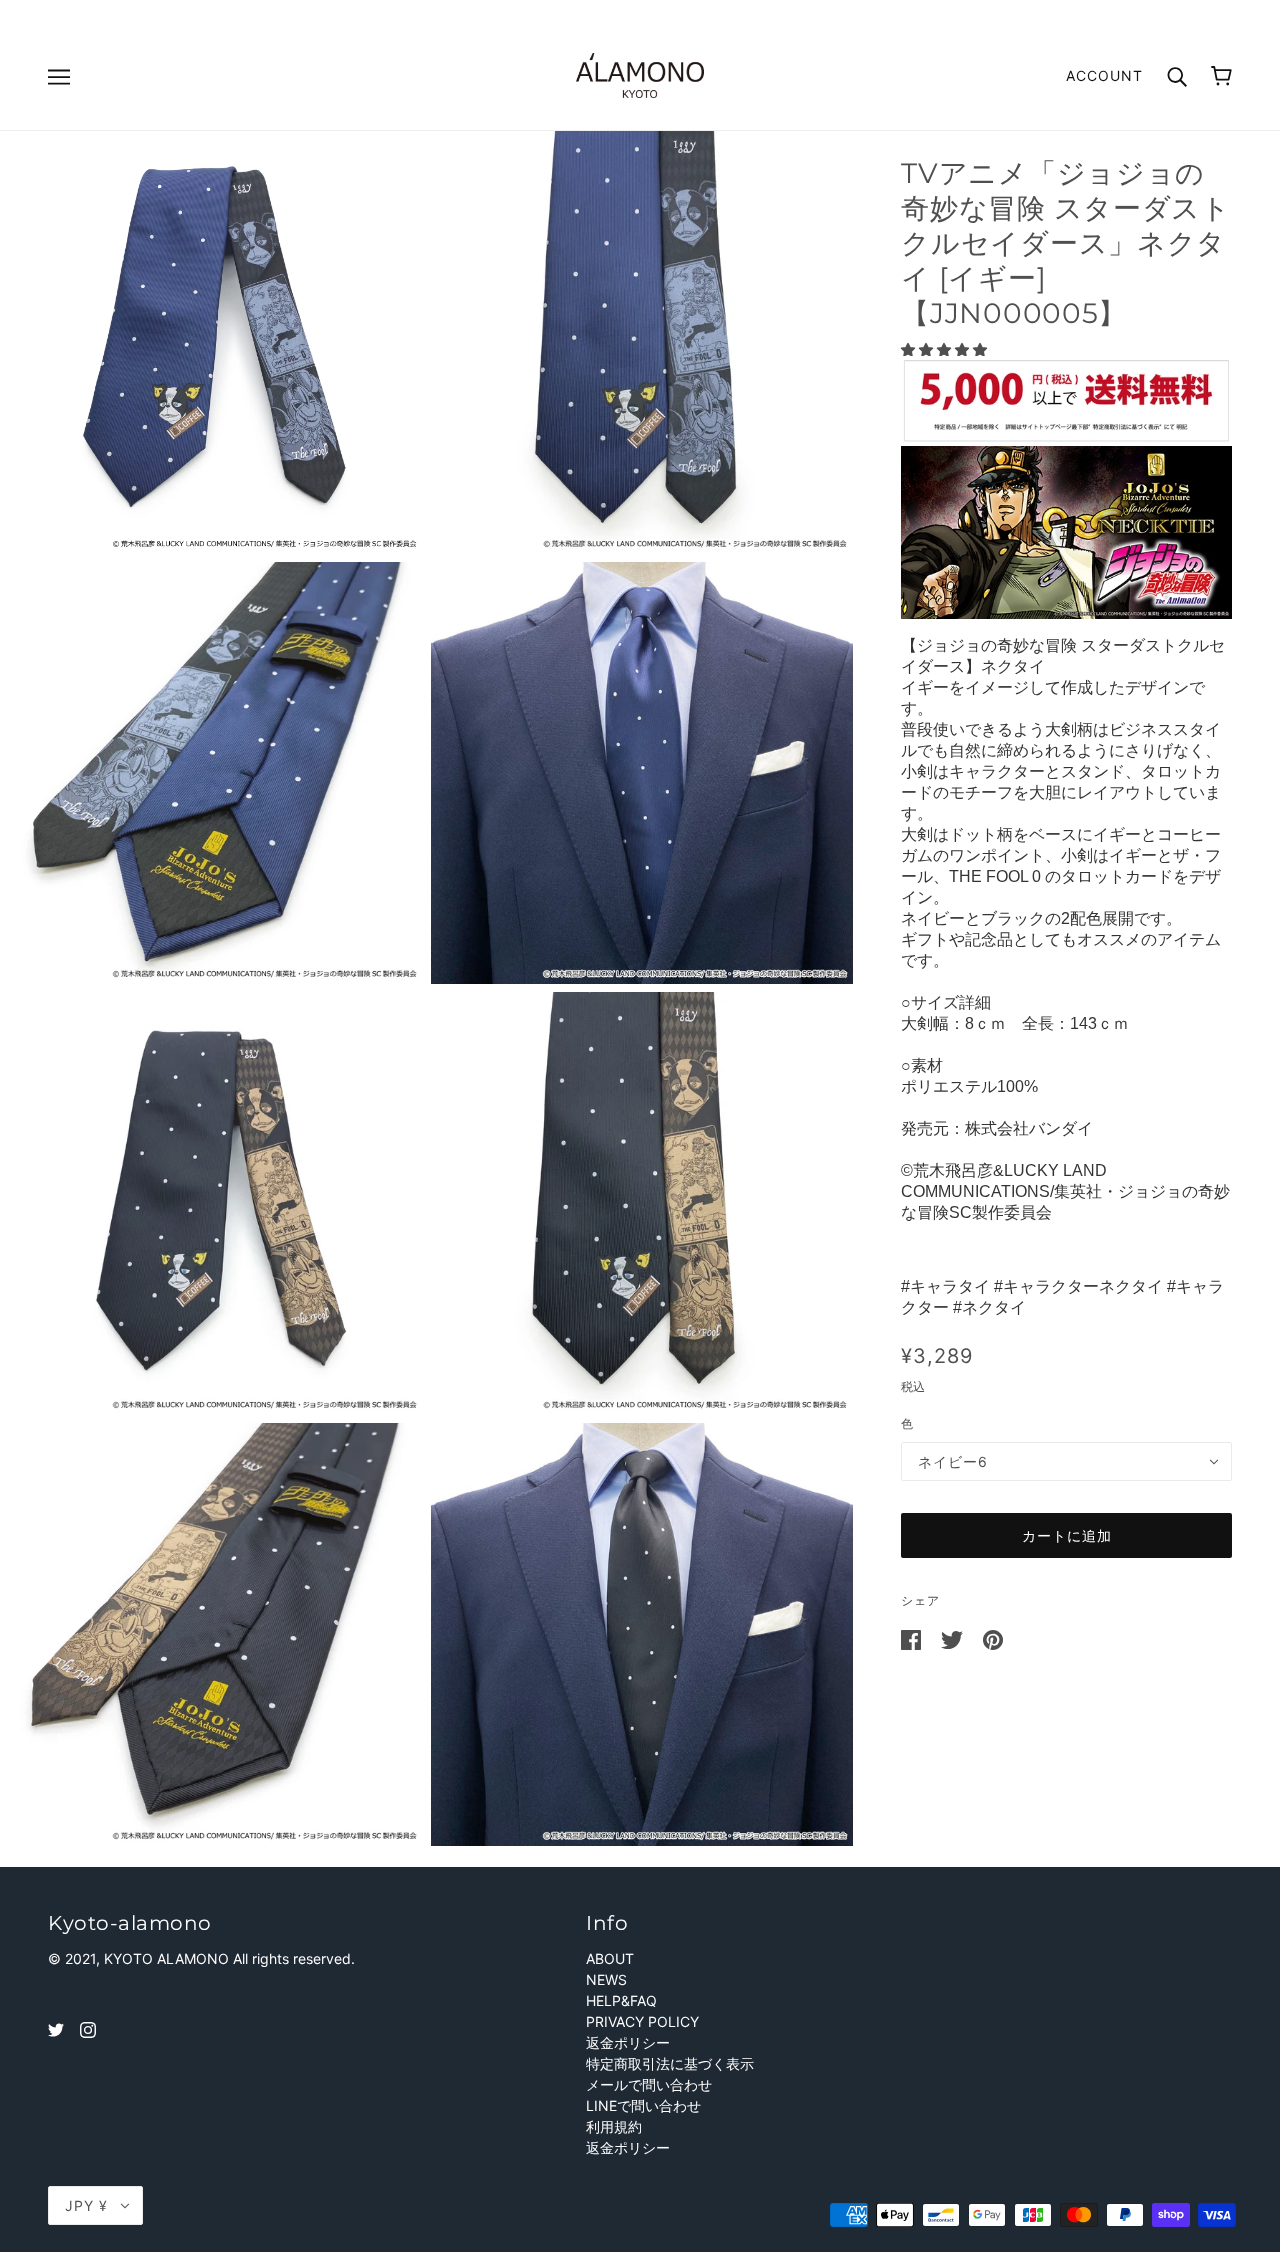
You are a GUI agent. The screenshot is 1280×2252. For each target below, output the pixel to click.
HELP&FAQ (621, 2000)
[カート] (1221, 76)
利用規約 (614, 2126)
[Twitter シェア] (954, 1638)
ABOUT (610, 1958)
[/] (640, 73)
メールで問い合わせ (649, 2084)
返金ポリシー (628, 2042)
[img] (56, 2028)
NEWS (606, 1979)
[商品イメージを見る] (211, 342)
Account (1104, 75)
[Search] (1177, 74)
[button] (946, 349)
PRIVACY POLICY (642, 2021)
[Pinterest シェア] (993, 1638)
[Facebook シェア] (913, 1638)
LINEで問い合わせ (643, 2105)
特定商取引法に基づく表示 (670, 2063)
